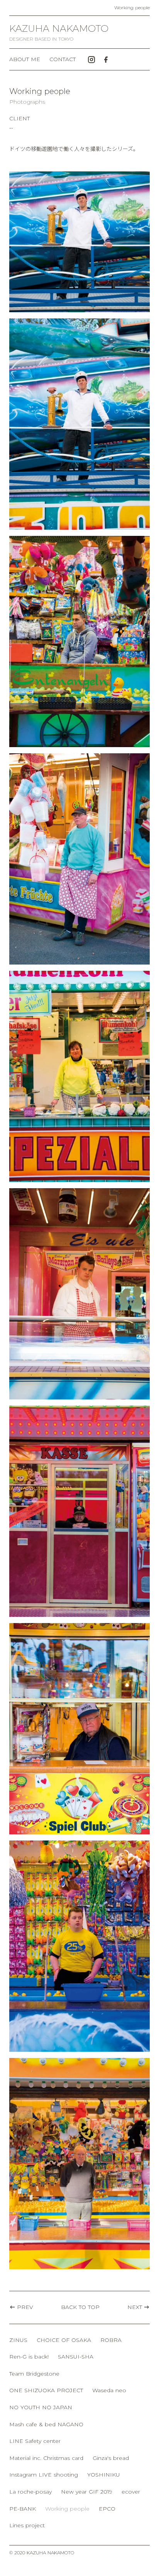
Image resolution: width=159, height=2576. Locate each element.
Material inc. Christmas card (46, 2458)
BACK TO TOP (80, 2307)
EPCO (107, 2509)
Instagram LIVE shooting (44, 2475)
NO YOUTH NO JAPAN (41, 2407)
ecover (131, 2492)
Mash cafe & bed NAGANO (46, 2424)
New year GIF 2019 (87, 2492)
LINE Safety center (35, 2441)
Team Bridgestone (34, 2374)
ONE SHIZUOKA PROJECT (46, 2390)
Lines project (27, 2525)
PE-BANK (23, 2509)
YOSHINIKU (104, 2475)
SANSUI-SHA (76, 2357)
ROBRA (111, 2340)
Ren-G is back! (29, 2357)
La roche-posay (30, 2492)
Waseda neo (109, 2390)
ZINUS (18, 2340)
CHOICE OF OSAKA (64, 2340)
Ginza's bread (111, 2458)
